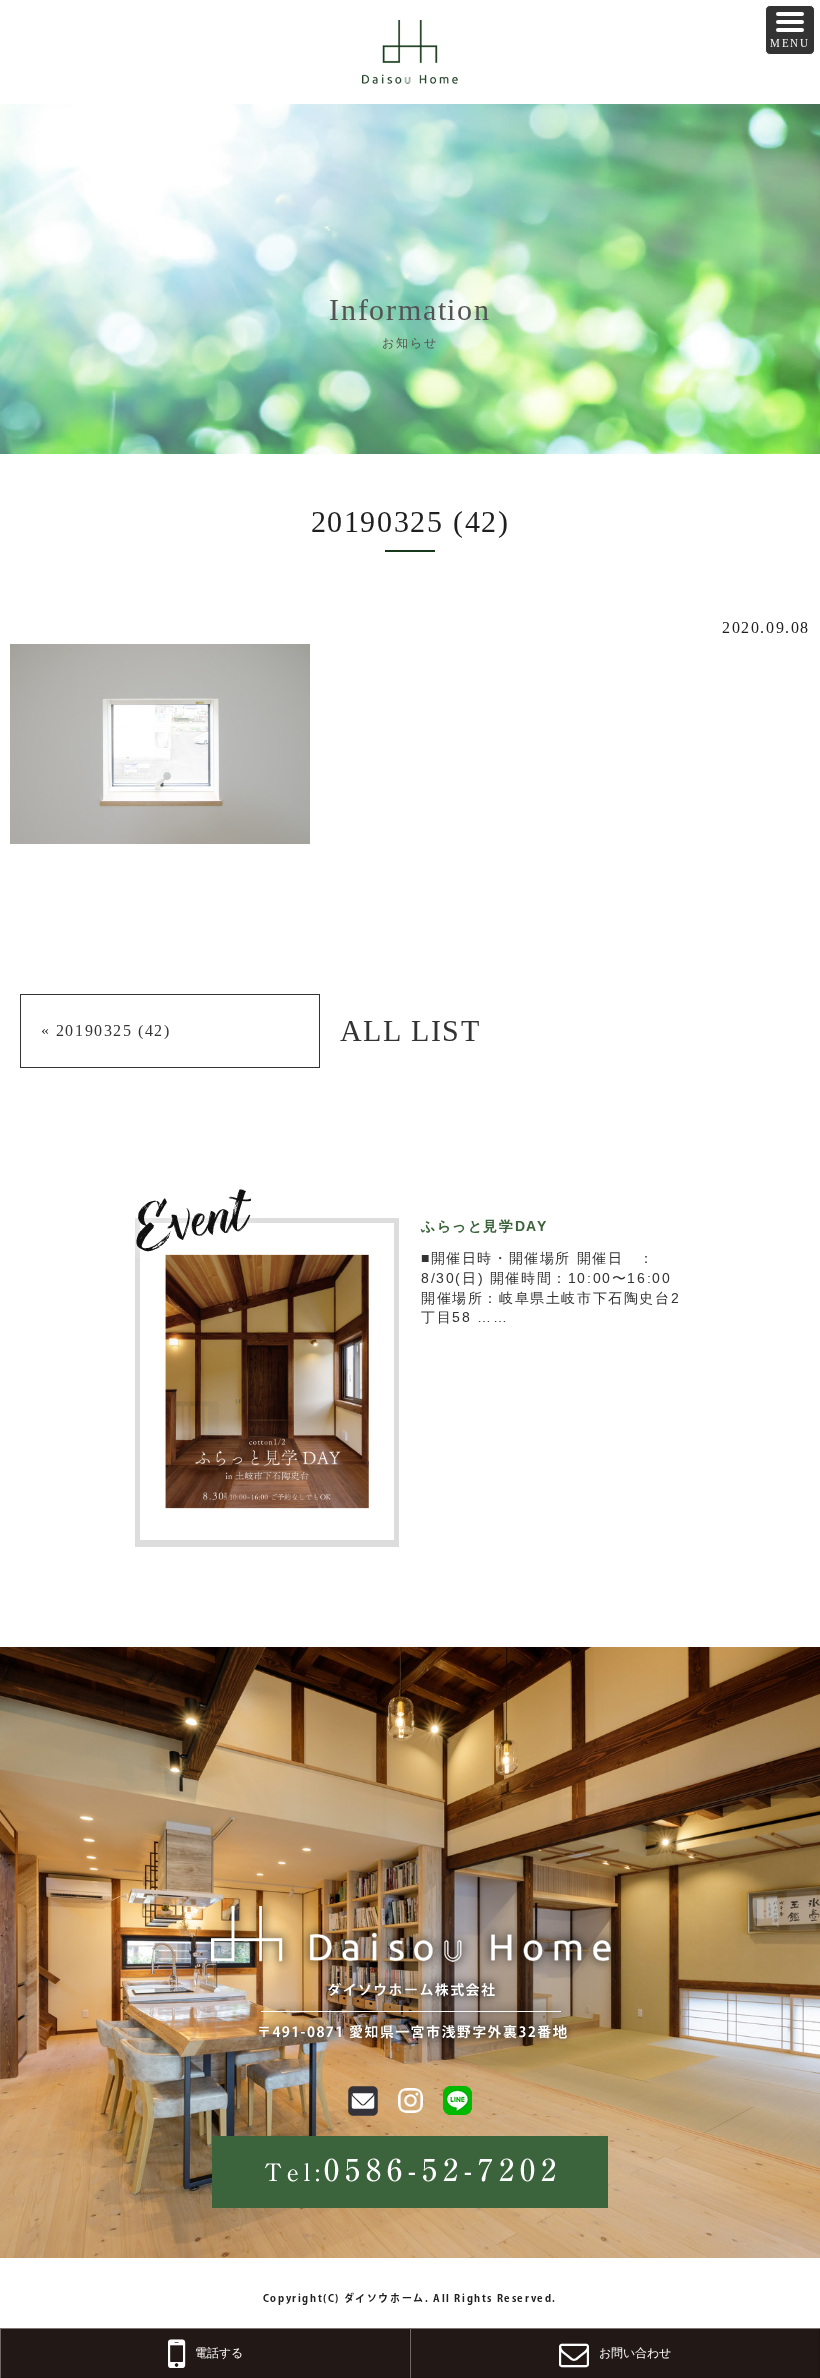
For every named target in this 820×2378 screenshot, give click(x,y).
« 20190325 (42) (106, 1030)
